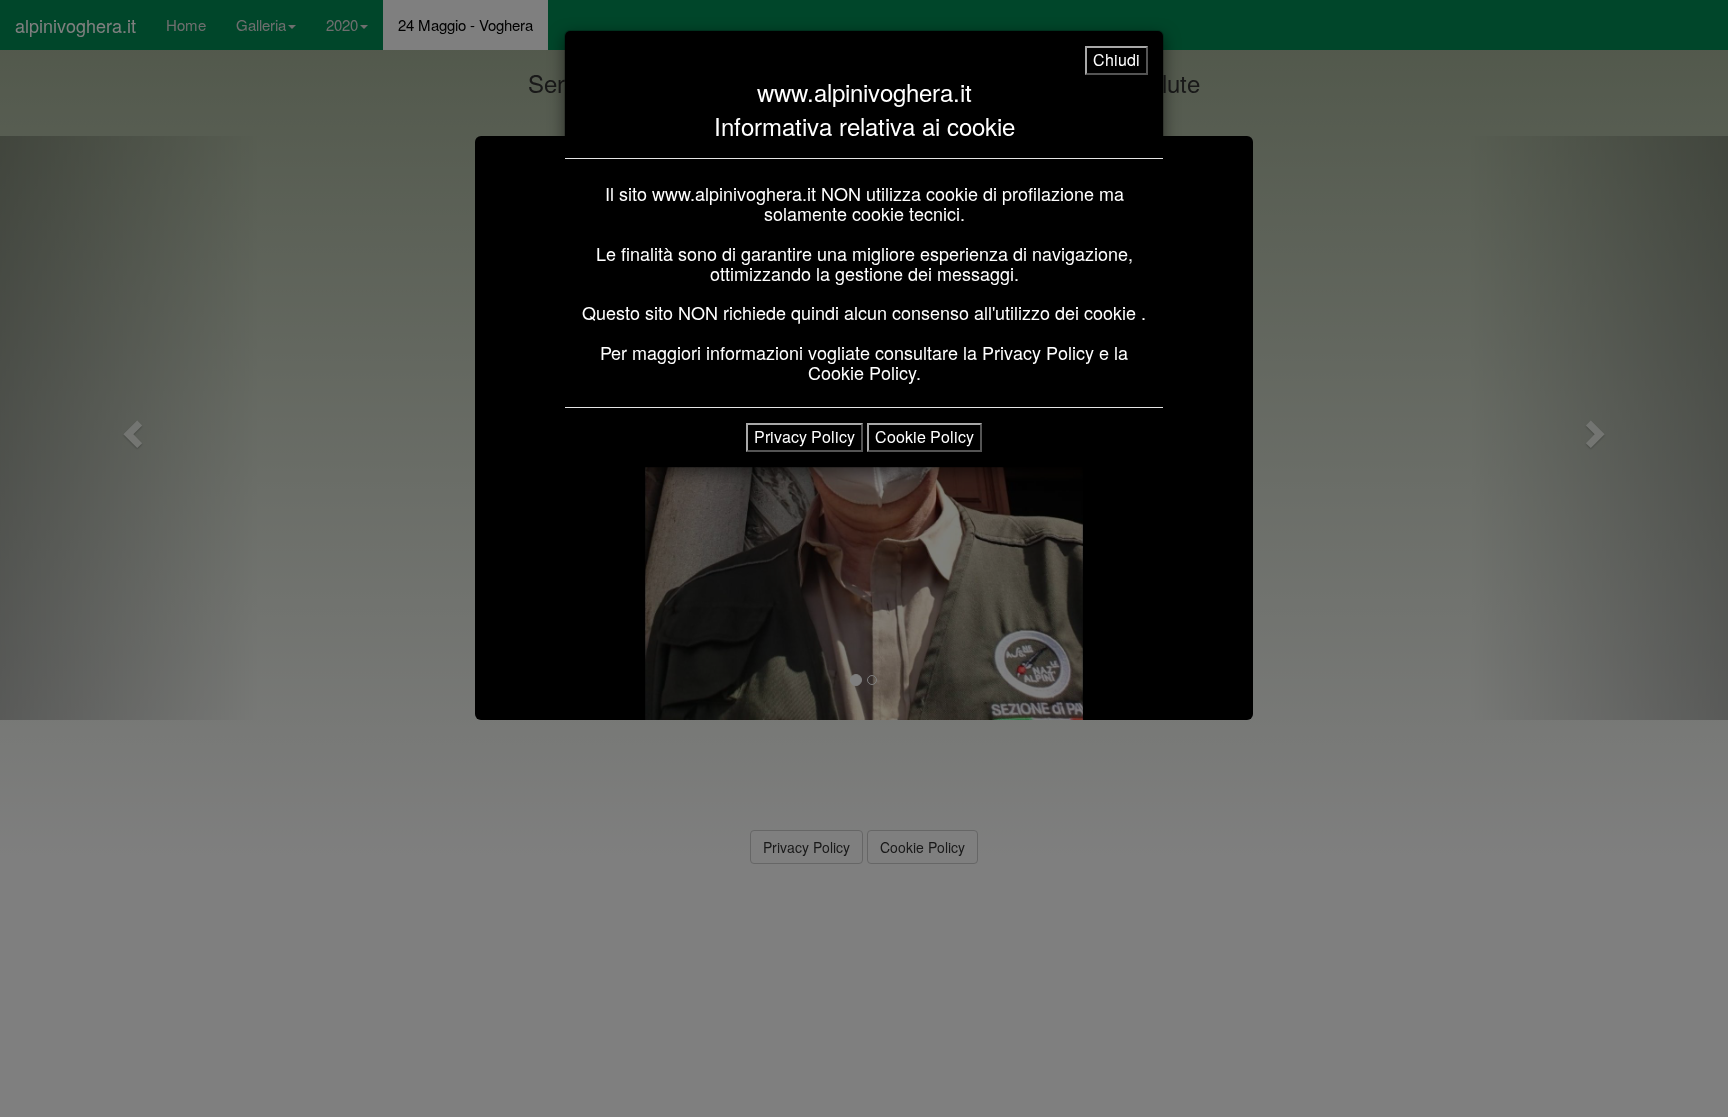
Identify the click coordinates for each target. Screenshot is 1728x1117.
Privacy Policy (804, 436)
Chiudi (1116, 59)
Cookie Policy (924, 436)
